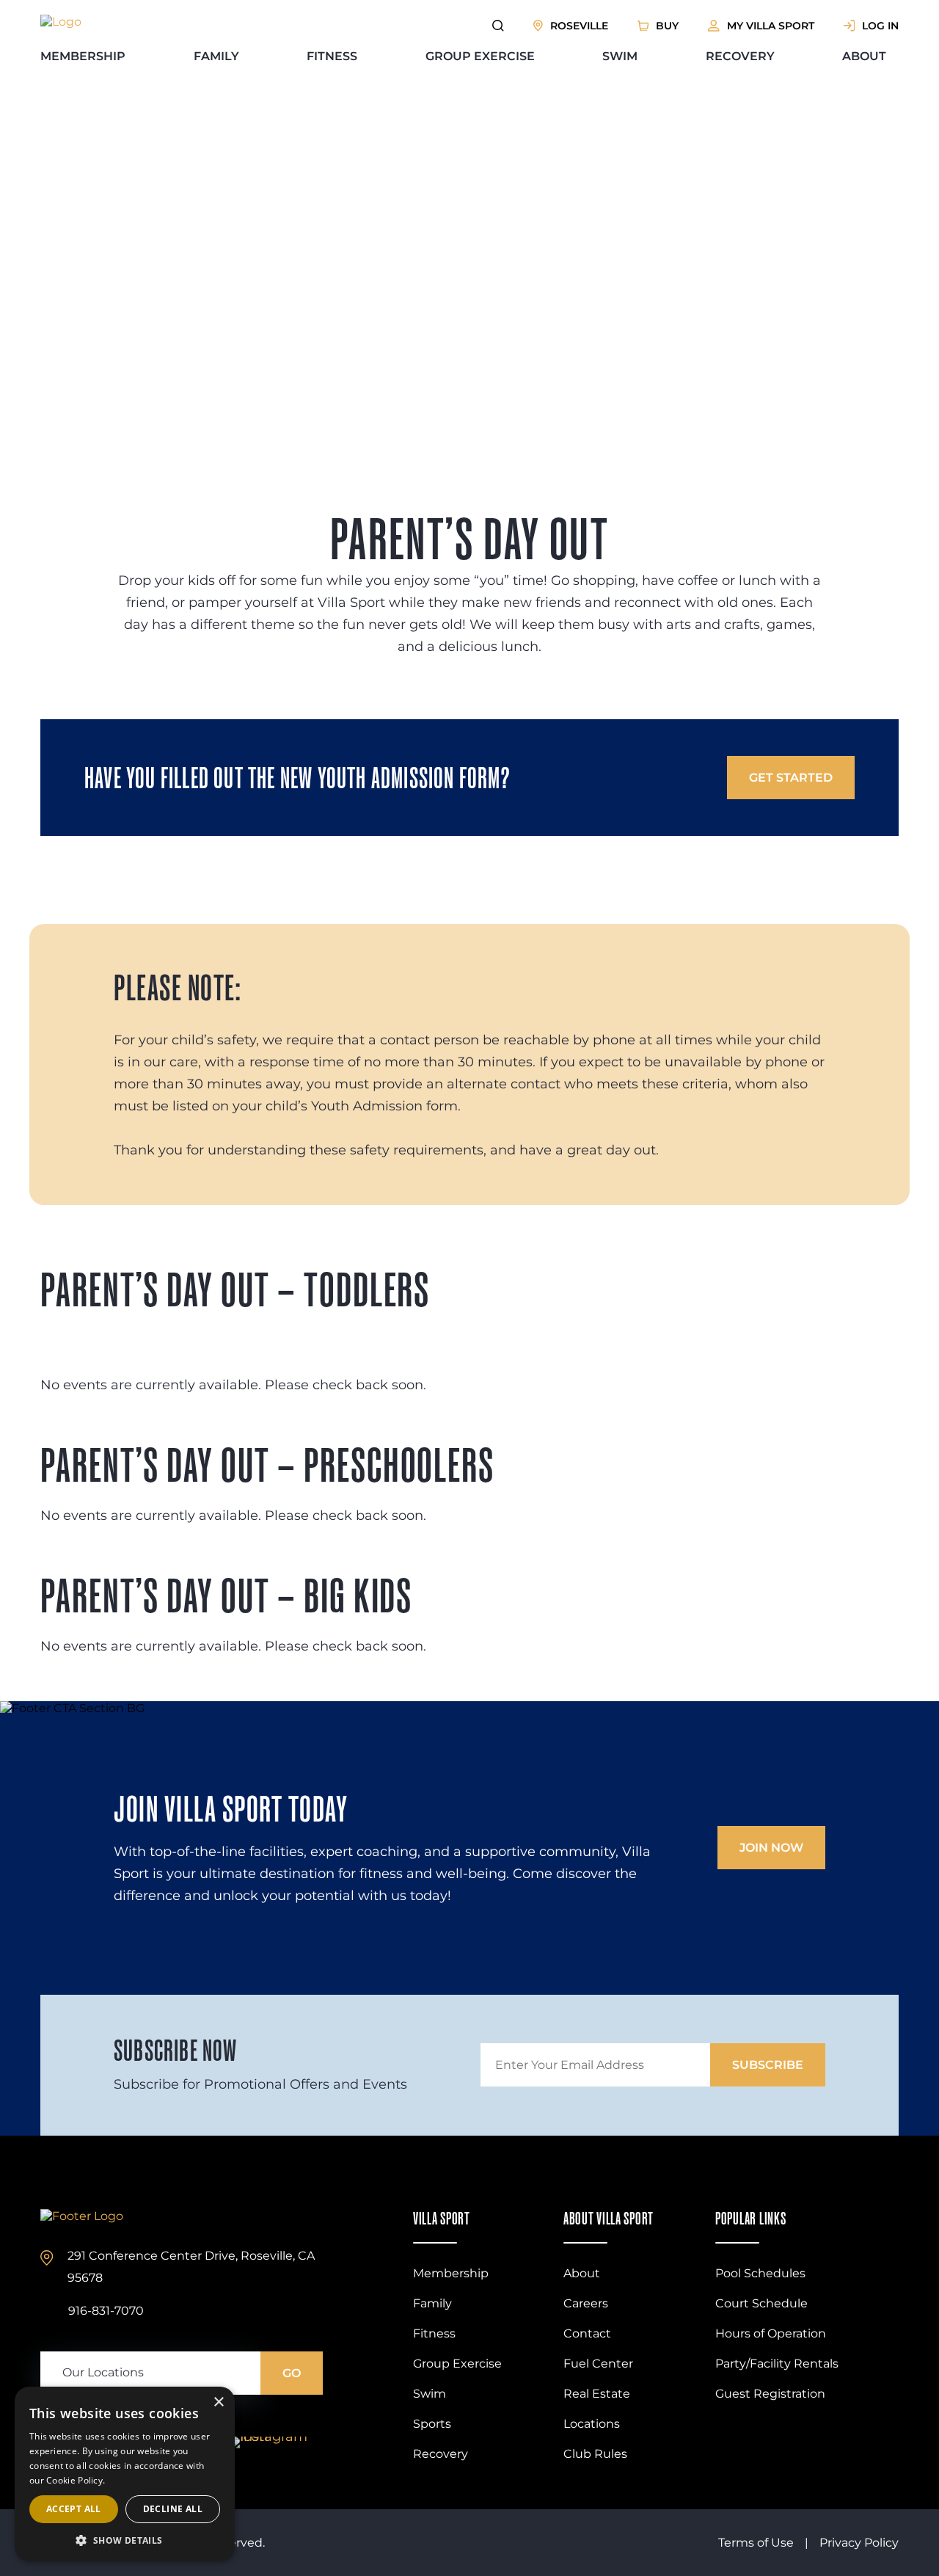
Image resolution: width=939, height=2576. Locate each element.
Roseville (579, 26)
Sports (432, 2424)
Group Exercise (480, 56)
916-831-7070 (106, 2311)
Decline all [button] (173, 2509)
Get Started (791, 778)
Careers (586, 2303)
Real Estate (597, 2394)
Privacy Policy (859, 2543)
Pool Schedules (760, 2273)
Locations (592, 2424)
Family (216, 56)
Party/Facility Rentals (777, 2364)
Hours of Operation (771, 2333)
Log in (880, 26)
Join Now (771, 1848)
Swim (620, 56)
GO (292, 2373)
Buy (667, 26)
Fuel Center (598, 2364)
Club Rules (595, 2454)
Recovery (740, 56)
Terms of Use (756, 2543)
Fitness (332, 56)
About (864, 56)
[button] (125, 2540)
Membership (83, 56)
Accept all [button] (74, 2509)
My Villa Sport (771, 26)
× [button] (218, 2402)
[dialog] (125, 2474)
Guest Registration (770, 2394)
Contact (587, 2333)
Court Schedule (761, 2303)
